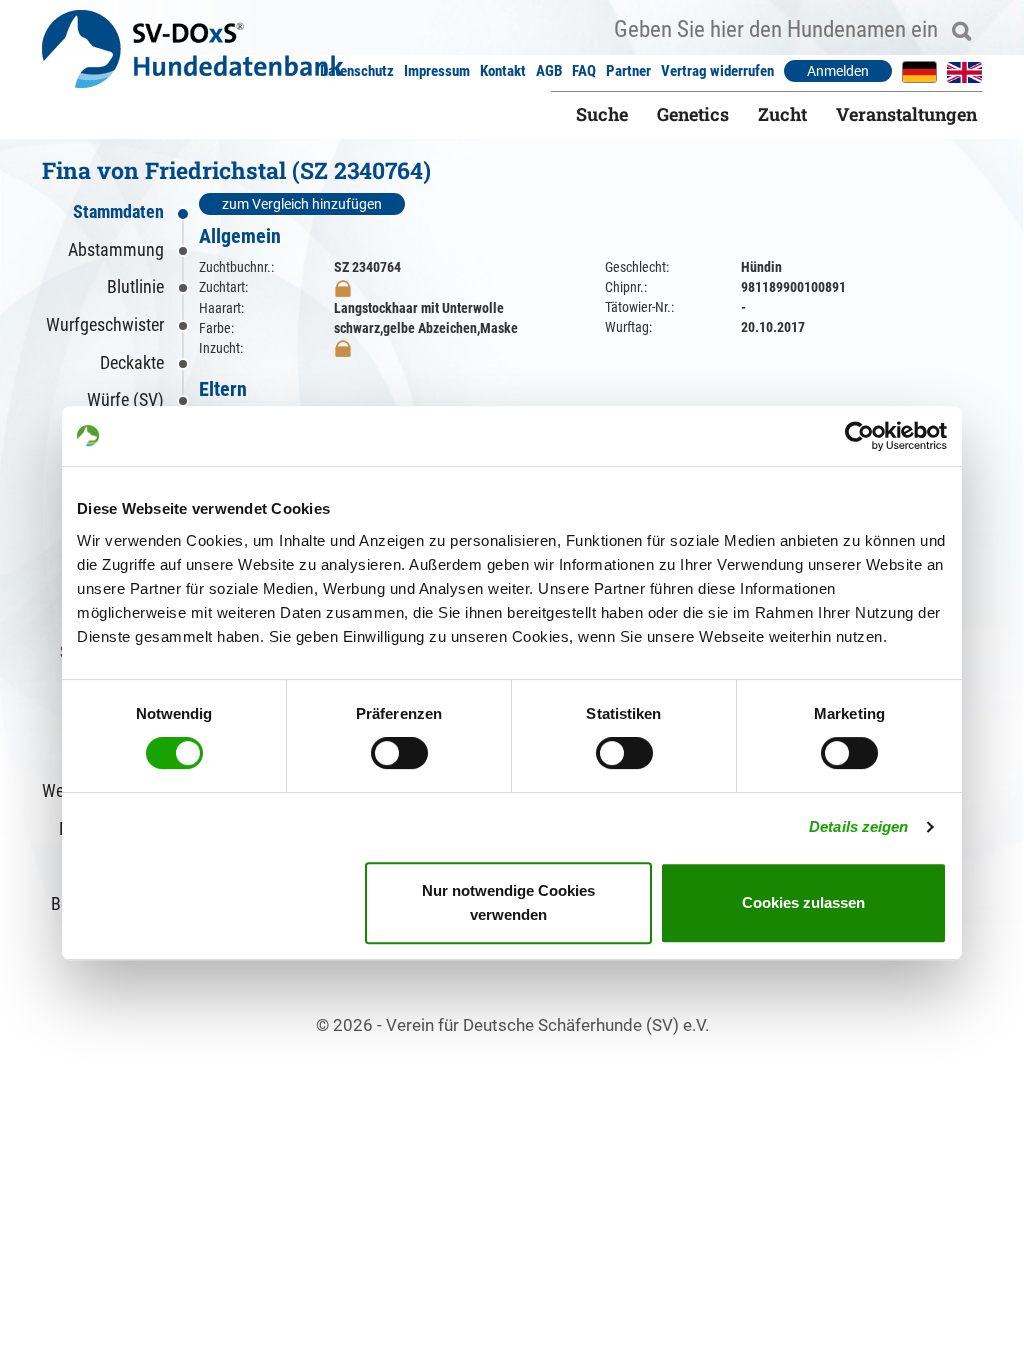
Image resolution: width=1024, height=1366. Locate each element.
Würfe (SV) (125, 399)
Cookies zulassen (803, 902)
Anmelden (838, 71)
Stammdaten (118, 211)
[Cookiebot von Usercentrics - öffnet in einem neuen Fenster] (859, 436)
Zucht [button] (782, 114)
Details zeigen (858, 826)
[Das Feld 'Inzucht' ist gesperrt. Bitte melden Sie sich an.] (343, 348)
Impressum (437, 71)
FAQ (584, 71)
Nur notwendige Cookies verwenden (508, 902)
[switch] (399, 753)
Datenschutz (357, 71)
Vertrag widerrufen (717, 71)
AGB (549, 71)
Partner (628, 71)
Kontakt (503, 71)
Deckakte (132, 362)
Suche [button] (602, 114)
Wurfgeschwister (105, 324)
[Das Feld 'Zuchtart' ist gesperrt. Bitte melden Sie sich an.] (343, 287)
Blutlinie (135, 286)
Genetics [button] (693, 114)
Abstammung (116, 249)
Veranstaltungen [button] (906, 114)
